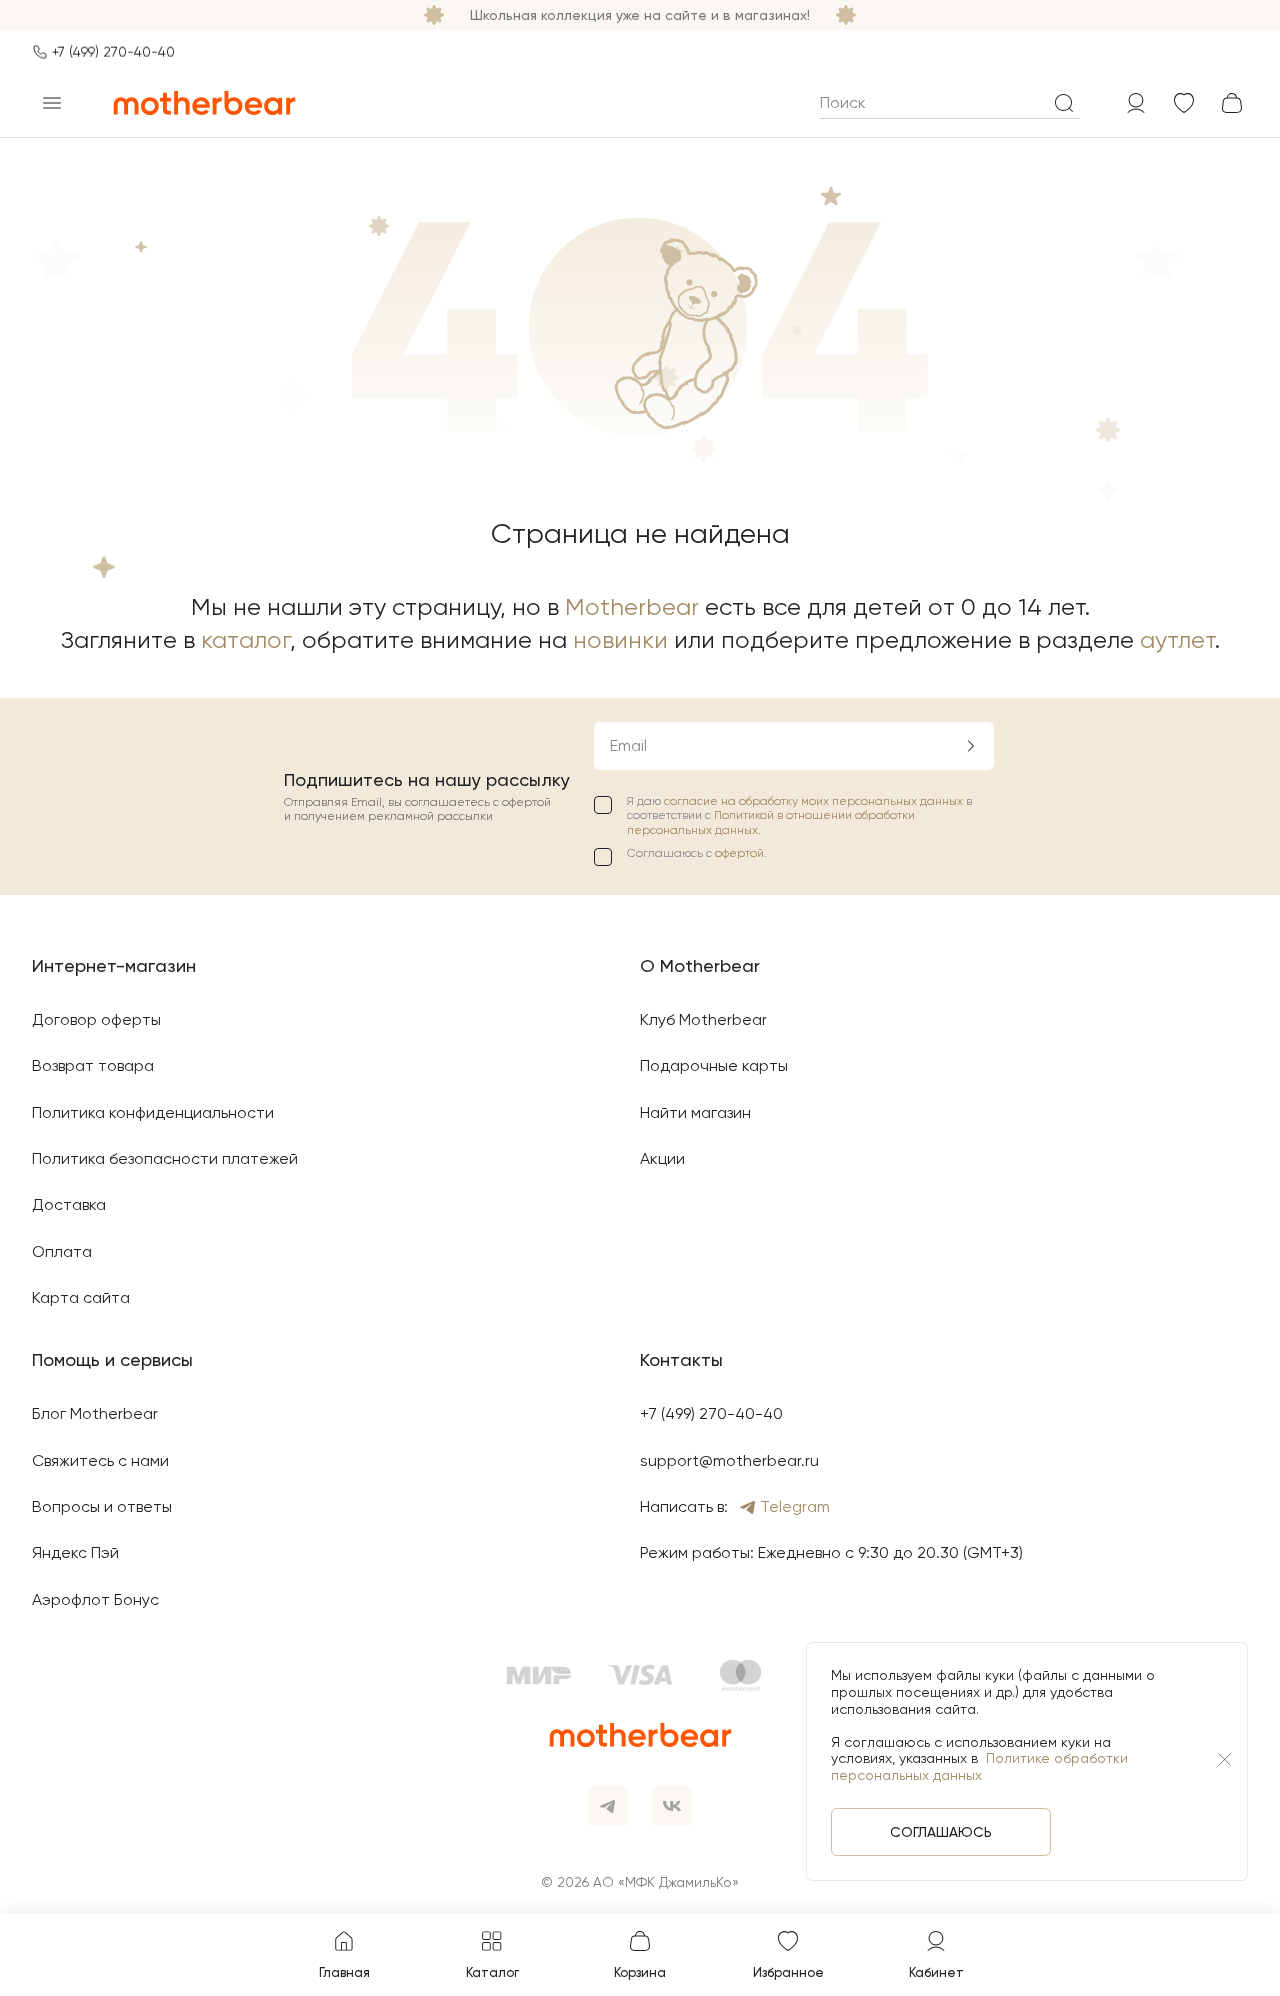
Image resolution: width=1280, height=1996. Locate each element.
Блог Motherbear (95, 1413)
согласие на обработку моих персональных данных (815, 801)
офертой (739, 853)
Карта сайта (81, 1297)
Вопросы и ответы (102, 1506)
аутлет (1177, 640)
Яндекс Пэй (75, 1552)
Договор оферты (96, 1019)
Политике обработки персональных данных (979, 1766)
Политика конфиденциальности (153, 1112)
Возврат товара (93, 1065)
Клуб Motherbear (703, 1019)
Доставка (69, 1204)
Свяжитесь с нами (100, 1460)
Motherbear (632, 607)
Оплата (62, 1251)
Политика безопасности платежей (165, 1158)
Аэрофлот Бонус (95, 1599)
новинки (620, 640)
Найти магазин (695, 1112)
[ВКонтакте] (672, 1806)
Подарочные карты (714, 1065)
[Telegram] (608, 1806)
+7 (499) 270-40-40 (113, 52)
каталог (245, 640)
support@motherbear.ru (729, 1460)
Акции (662, 1158)
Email (628, 745)
